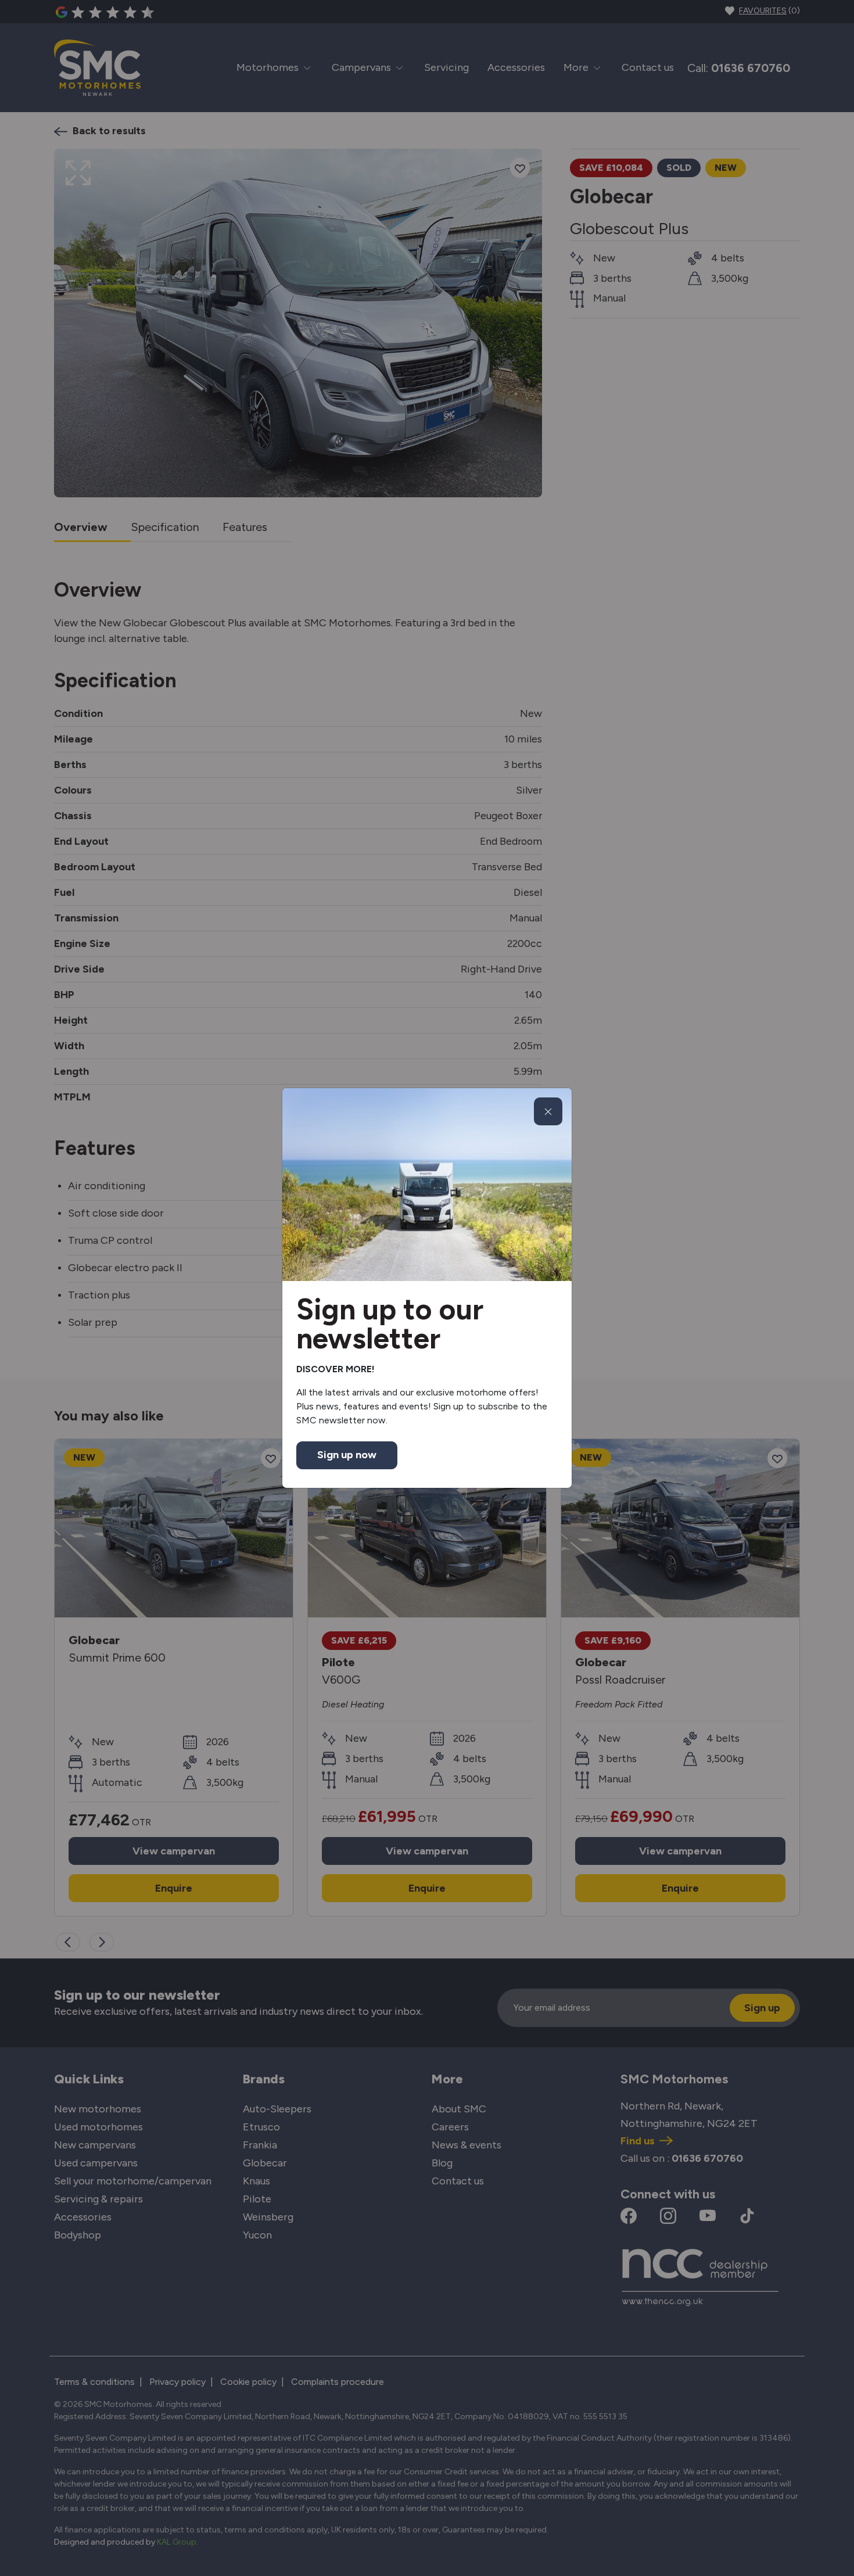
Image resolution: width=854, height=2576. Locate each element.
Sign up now (347, 1455)
